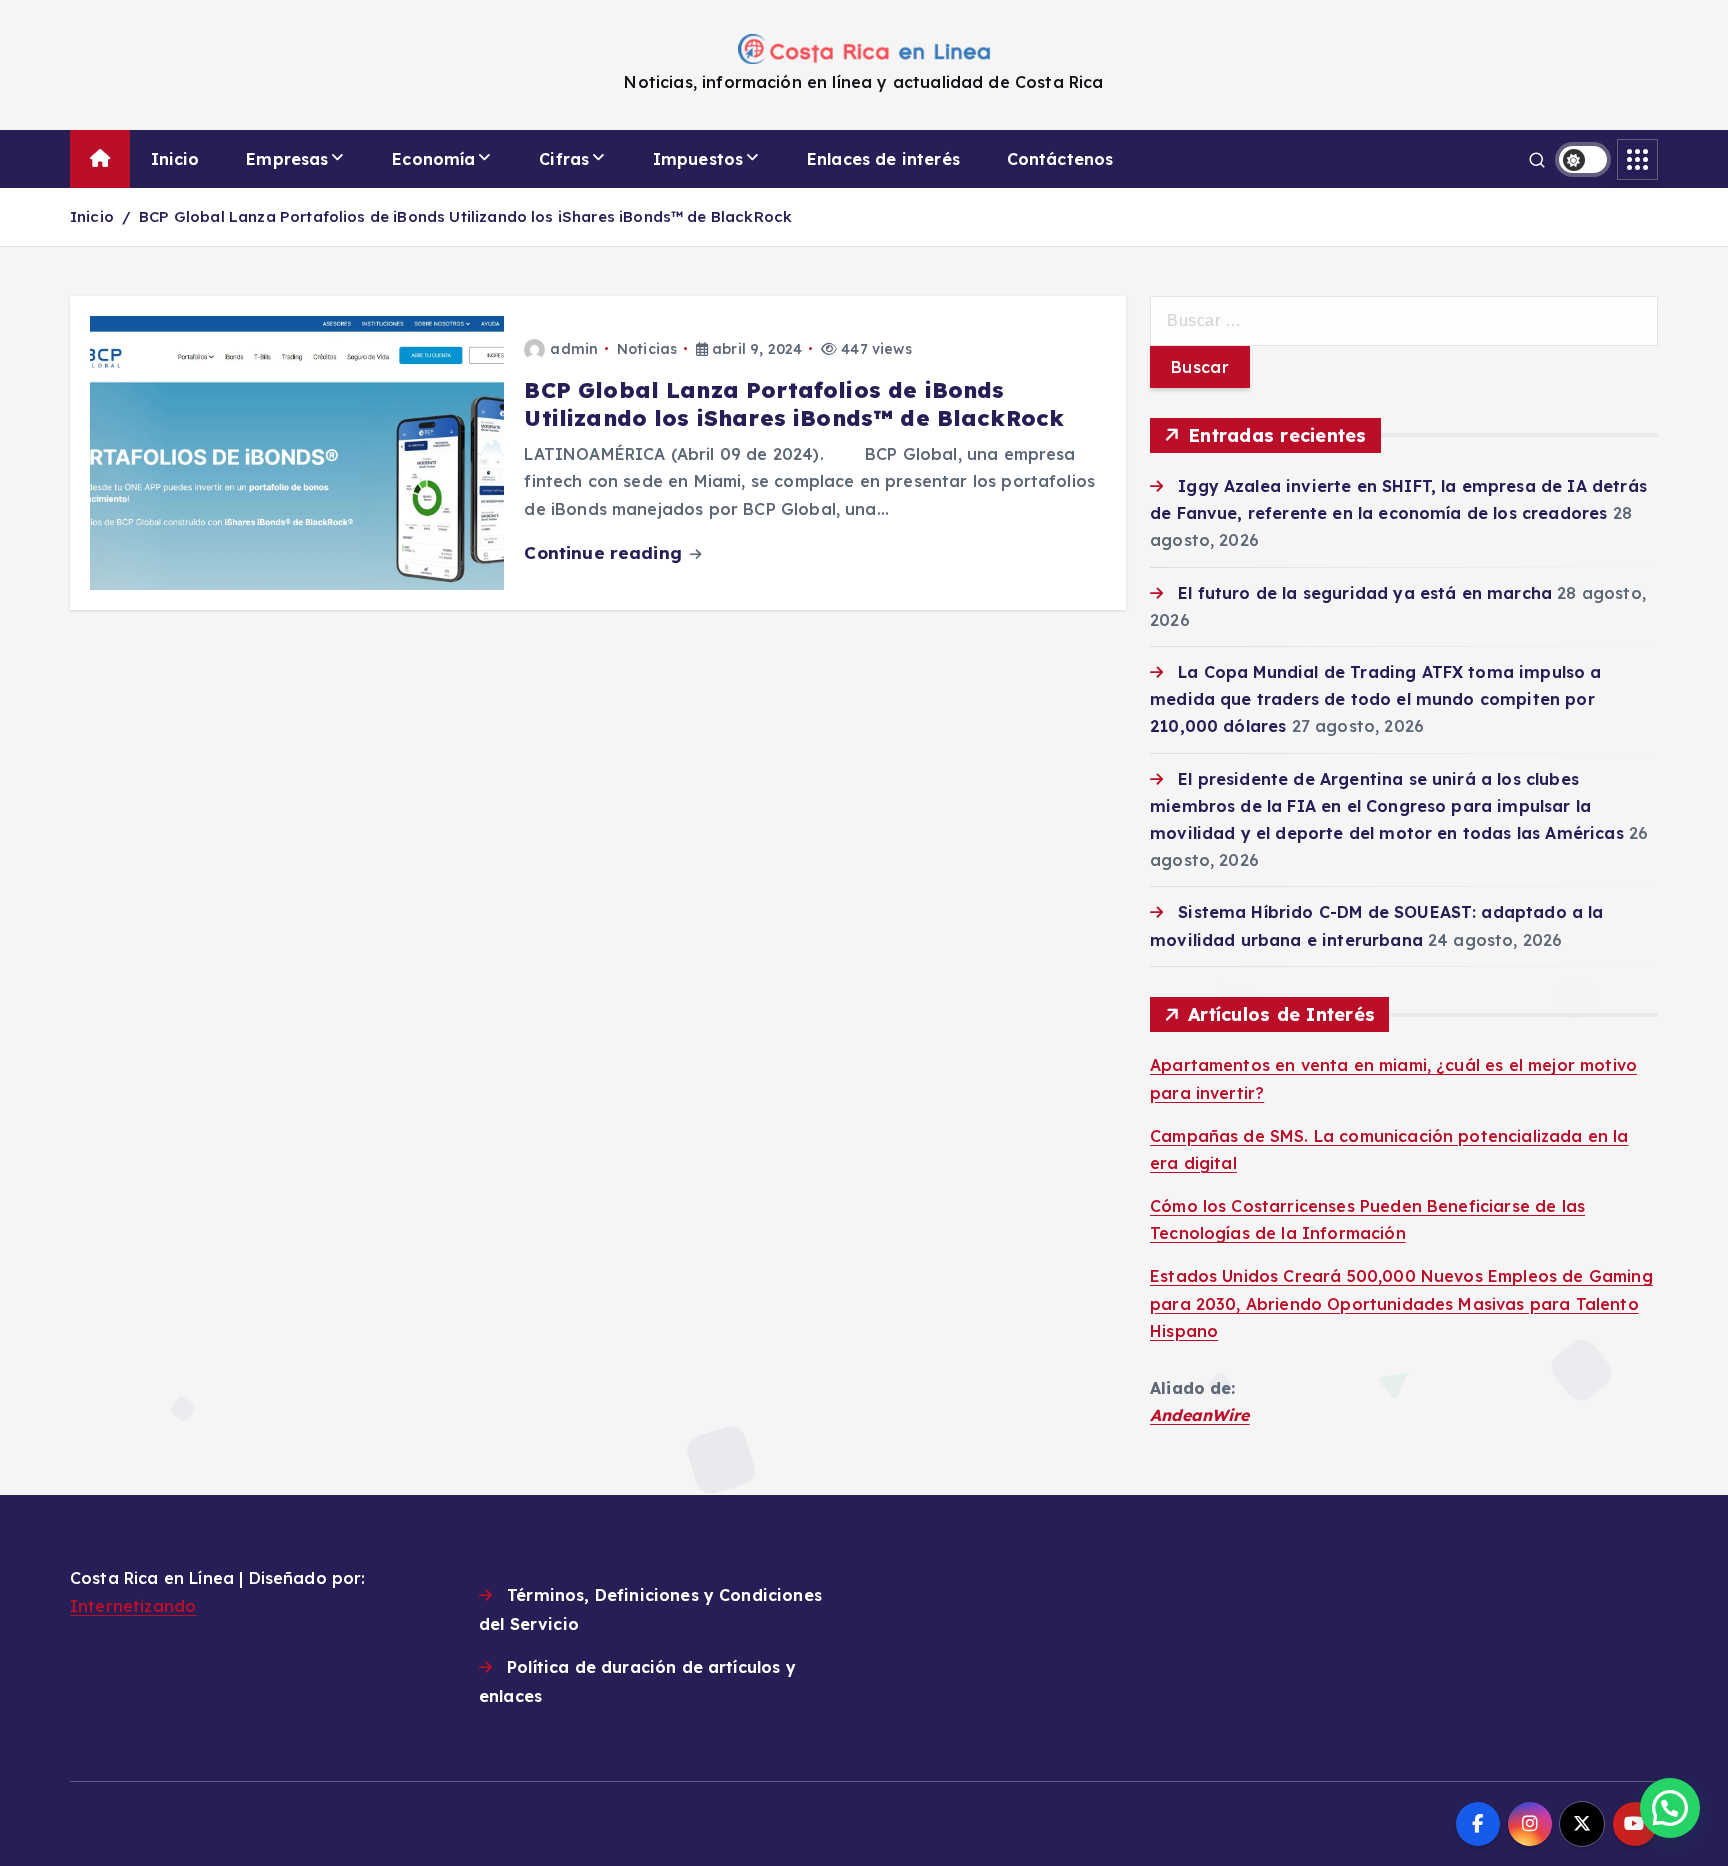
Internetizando (133, 1606)
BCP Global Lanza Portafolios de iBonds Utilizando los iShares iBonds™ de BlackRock (465, 216)
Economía (433, 159)
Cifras (564, 159)
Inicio (175, 159)
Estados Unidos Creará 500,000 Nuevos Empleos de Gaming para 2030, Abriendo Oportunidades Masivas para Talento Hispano (1401, 1303)
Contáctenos (1060, 159)
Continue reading (605, 552)
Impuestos (698, 159)
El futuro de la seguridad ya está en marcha (1365, 593)
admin (574, 349)
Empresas (287, 159)
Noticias (647, 349)
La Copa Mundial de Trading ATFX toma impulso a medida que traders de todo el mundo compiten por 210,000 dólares (1376, 699)
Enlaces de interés (883, 159)
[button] (1670, 1808)
